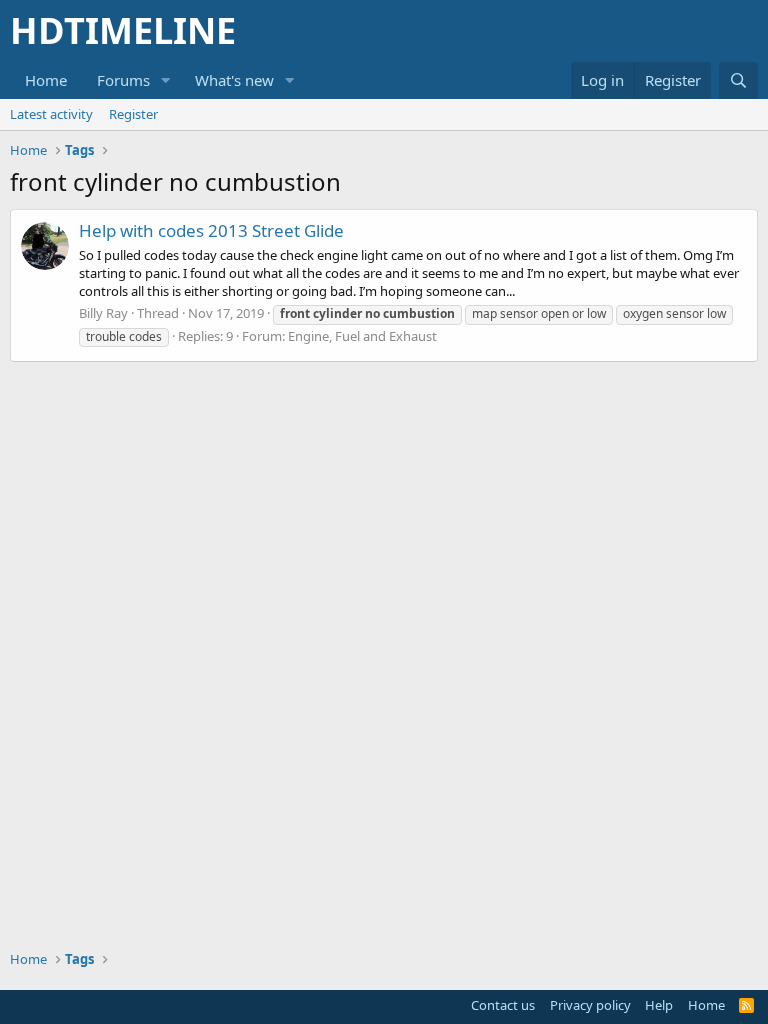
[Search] (738, 80)
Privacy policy (590, 1005)
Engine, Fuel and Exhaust (362, 336)
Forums (123, 80)
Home (46, 80)
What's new (234, 80)
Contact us (503, 1005)
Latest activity (51, 114)
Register (133, 114)
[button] (166, 80)
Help (659, 1005)
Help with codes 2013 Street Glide (211, 230)
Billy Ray (103, 313)
